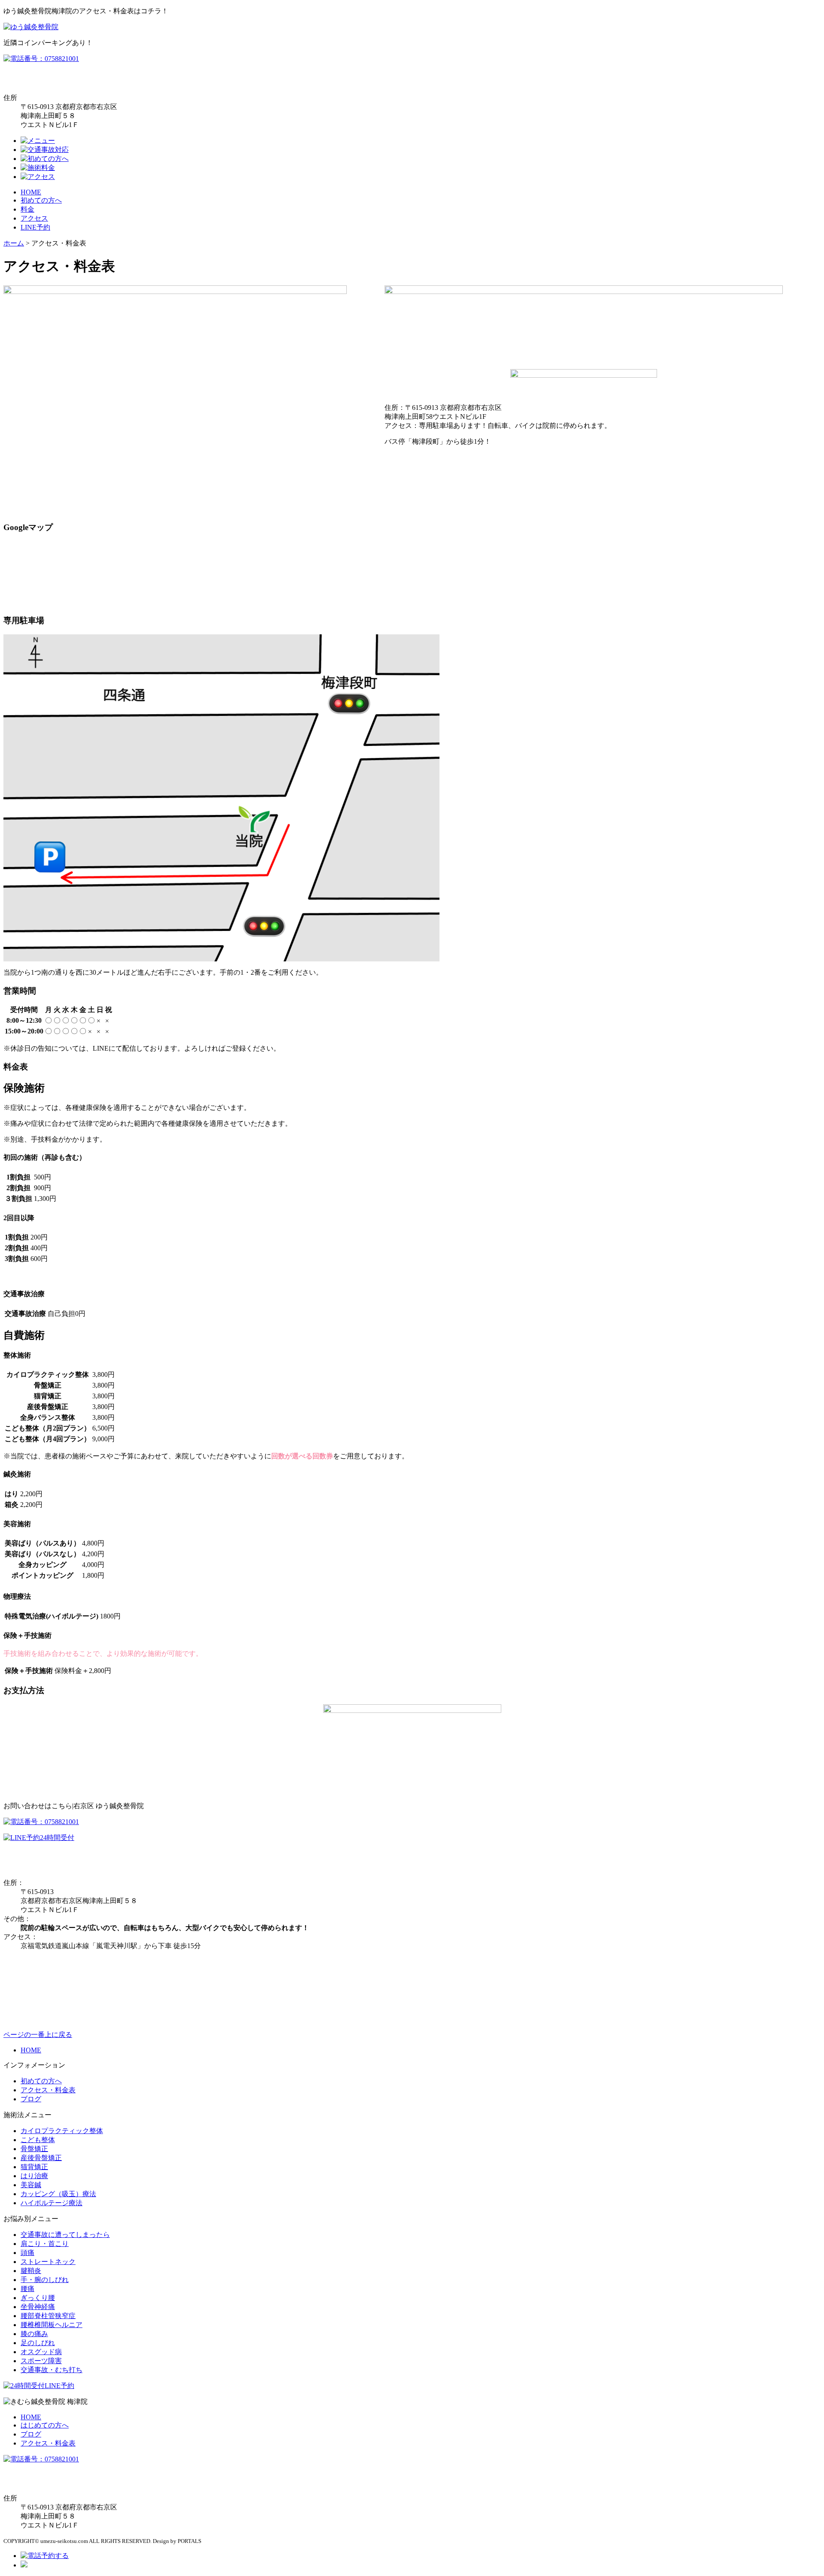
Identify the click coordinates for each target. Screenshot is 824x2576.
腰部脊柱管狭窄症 (48, 2316)
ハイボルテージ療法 (51, 2203)
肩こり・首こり (45, 2244)
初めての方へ (41, 200)
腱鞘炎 (31, 2271)
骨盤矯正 (34, 2149)
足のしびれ (38, 2343)
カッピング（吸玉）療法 (58, 2194)
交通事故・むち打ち (51, 2370)
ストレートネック (48, 2262)
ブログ (31, 2099)
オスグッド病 (41, 2352)
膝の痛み (34, 2334)
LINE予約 (35, 227)
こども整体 (38, 2140)
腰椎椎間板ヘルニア (51, 2325)
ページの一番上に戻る (38, 2035)
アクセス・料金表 (48, 2090)
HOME (31, 192)
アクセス (34, 218)
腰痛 (27, 2289)
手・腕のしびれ (45, 2280)
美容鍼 (31, 2185)
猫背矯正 (34, 2167)
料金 (27, 209)
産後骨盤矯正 (41, 2158)
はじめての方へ (45, 2425)
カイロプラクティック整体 (62, 2131)
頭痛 (27, 2253)
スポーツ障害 (41, 2361)
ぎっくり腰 (38, 2298)
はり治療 (34, 2176)
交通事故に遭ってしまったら (65, 2235)
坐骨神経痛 (38, 2307)
